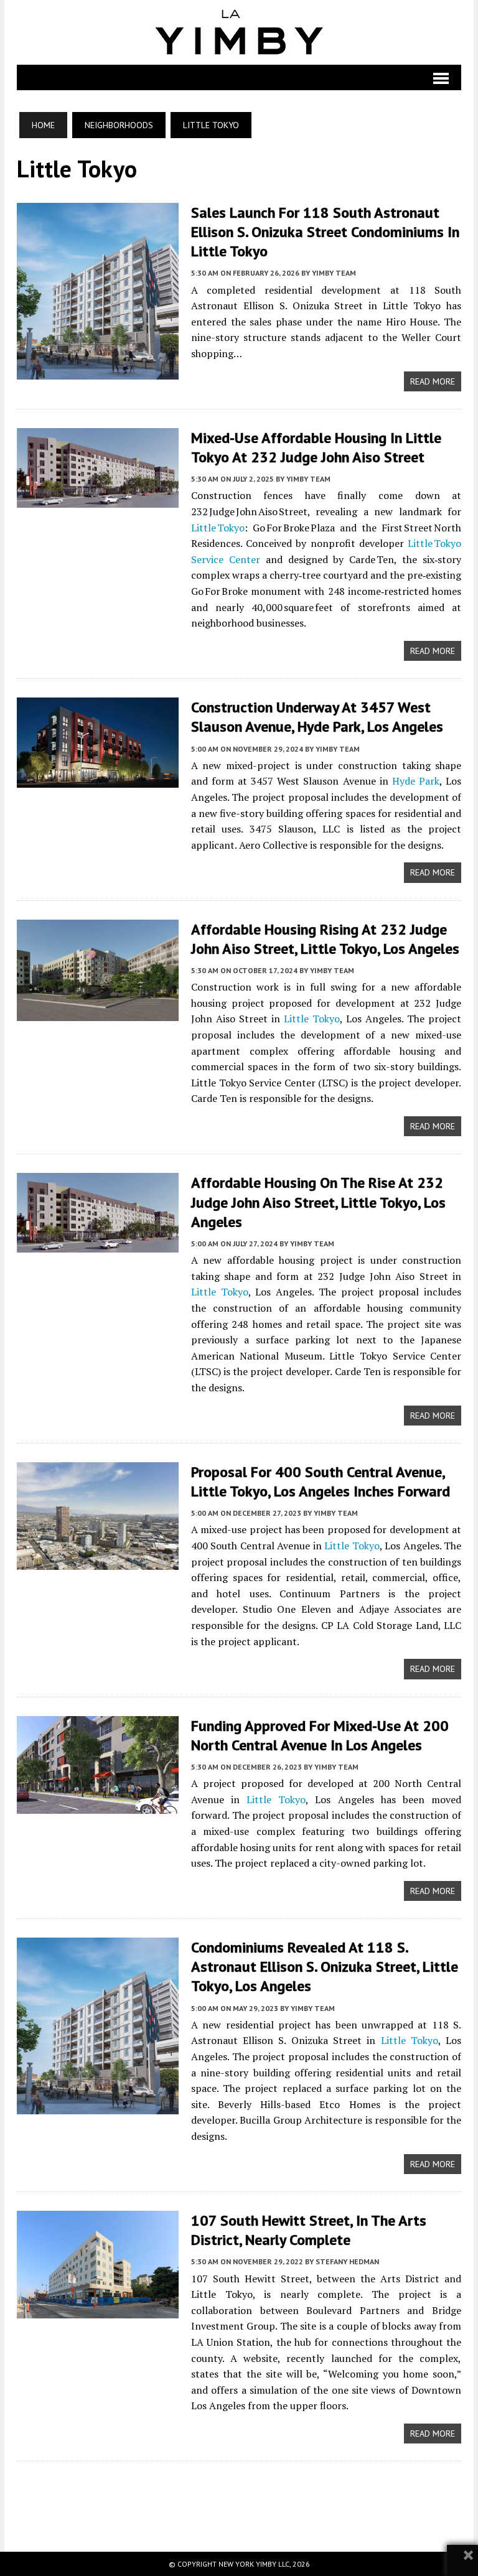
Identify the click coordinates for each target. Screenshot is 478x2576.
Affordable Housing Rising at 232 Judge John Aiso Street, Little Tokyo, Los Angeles (325, 939)
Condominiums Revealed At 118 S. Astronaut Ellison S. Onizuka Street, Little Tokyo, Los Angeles (325, 1967)
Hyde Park (416, 781)
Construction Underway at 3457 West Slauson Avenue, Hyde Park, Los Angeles (317, 717)
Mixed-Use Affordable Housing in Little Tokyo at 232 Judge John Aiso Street (316, 447)
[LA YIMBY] (239, 32)
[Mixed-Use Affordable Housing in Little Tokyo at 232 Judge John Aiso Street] (98, 500)
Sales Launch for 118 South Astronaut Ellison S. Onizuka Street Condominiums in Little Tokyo (325, 232)
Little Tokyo (218, 528)
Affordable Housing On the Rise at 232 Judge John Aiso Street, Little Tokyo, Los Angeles (318, 1202)
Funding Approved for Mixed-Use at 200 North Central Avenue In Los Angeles (320, 1735)
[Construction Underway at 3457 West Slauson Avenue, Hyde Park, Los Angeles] (98, 780)
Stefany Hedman (347, 2261)
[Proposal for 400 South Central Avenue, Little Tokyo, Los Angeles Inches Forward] (98, 1561)
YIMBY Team (334, 273)
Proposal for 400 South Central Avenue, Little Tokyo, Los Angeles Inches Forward (321, 1482)
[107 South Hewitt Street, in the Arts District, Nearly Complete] (98, 2310)
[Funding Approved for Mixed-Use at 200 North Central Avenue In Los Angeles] (98, 1805)
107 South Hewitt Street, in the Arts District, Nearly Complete (309, 2230)
